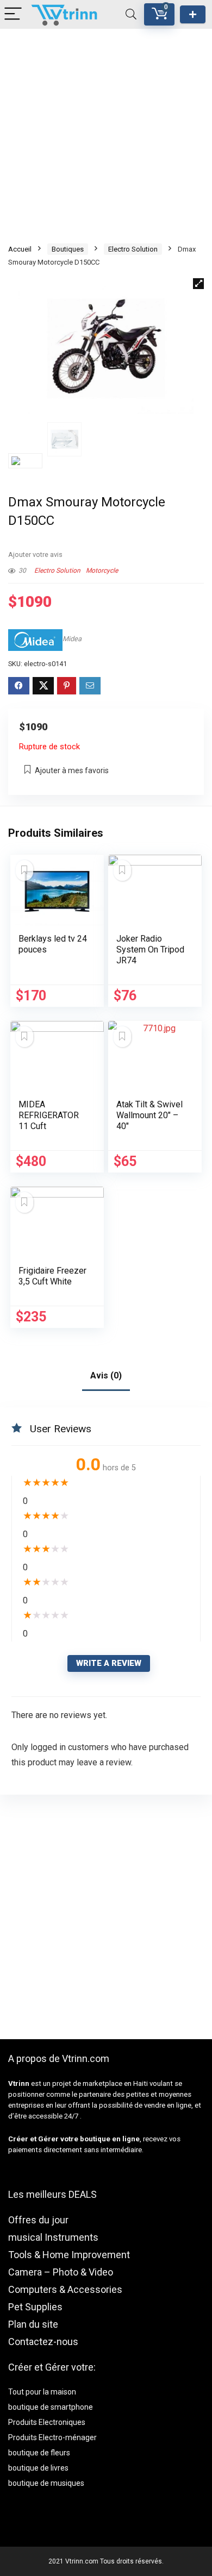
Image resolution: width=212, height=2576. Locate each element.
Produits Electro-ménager (52, 2437)
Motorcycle (102, 571)
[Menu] (13, 14)
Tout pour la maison (42, 2392)
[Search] (131, 14)
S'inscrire (193, 14)
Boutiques (68, 249)
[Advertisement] (106, 135)
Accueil (20, 249)
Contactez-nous (43, 2342)
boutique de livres (38, 2468)
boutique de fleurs (39, 2453)
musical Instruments (53, 2237)
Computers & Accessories (65, 2289)
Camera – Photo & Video (61, 2272)
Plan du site (33, 2324)
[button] (198, 284)
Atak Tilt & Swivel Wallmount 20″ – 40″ (149, 1115)
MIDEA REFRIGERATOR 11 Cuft (49, 1115)
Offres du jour (38, 2220)
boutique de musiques (46, 2483)
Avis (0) (106, 1375)
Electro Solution (133, 249)
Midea (72, 639)
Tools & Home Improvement (69, 2255)
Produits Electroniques (47, 2422)
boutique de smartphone (51, 2407)
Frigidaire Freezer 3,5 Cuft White (52, 1276)
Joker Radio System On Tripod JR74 (150, 949)
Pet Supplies (35, 2307)
